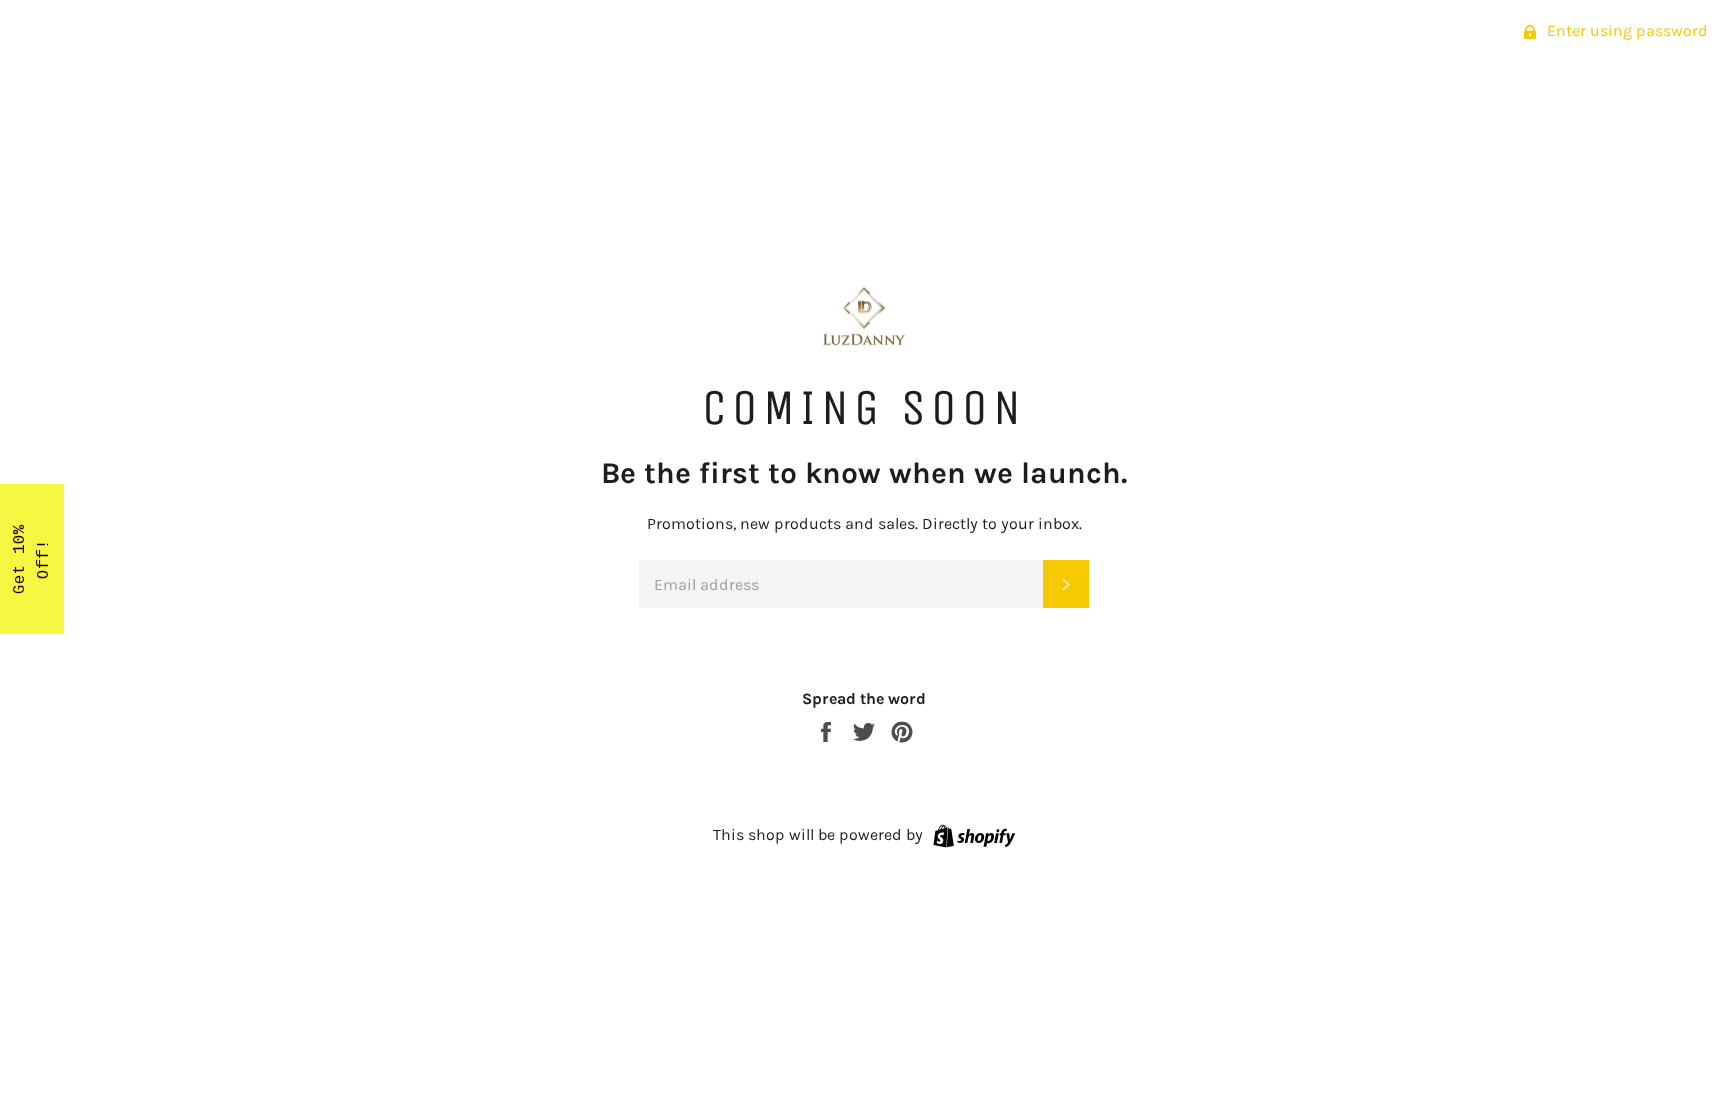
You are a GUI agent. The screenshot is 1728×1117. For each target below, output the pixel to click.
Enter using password (1625, 30)
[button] (32, 559)
